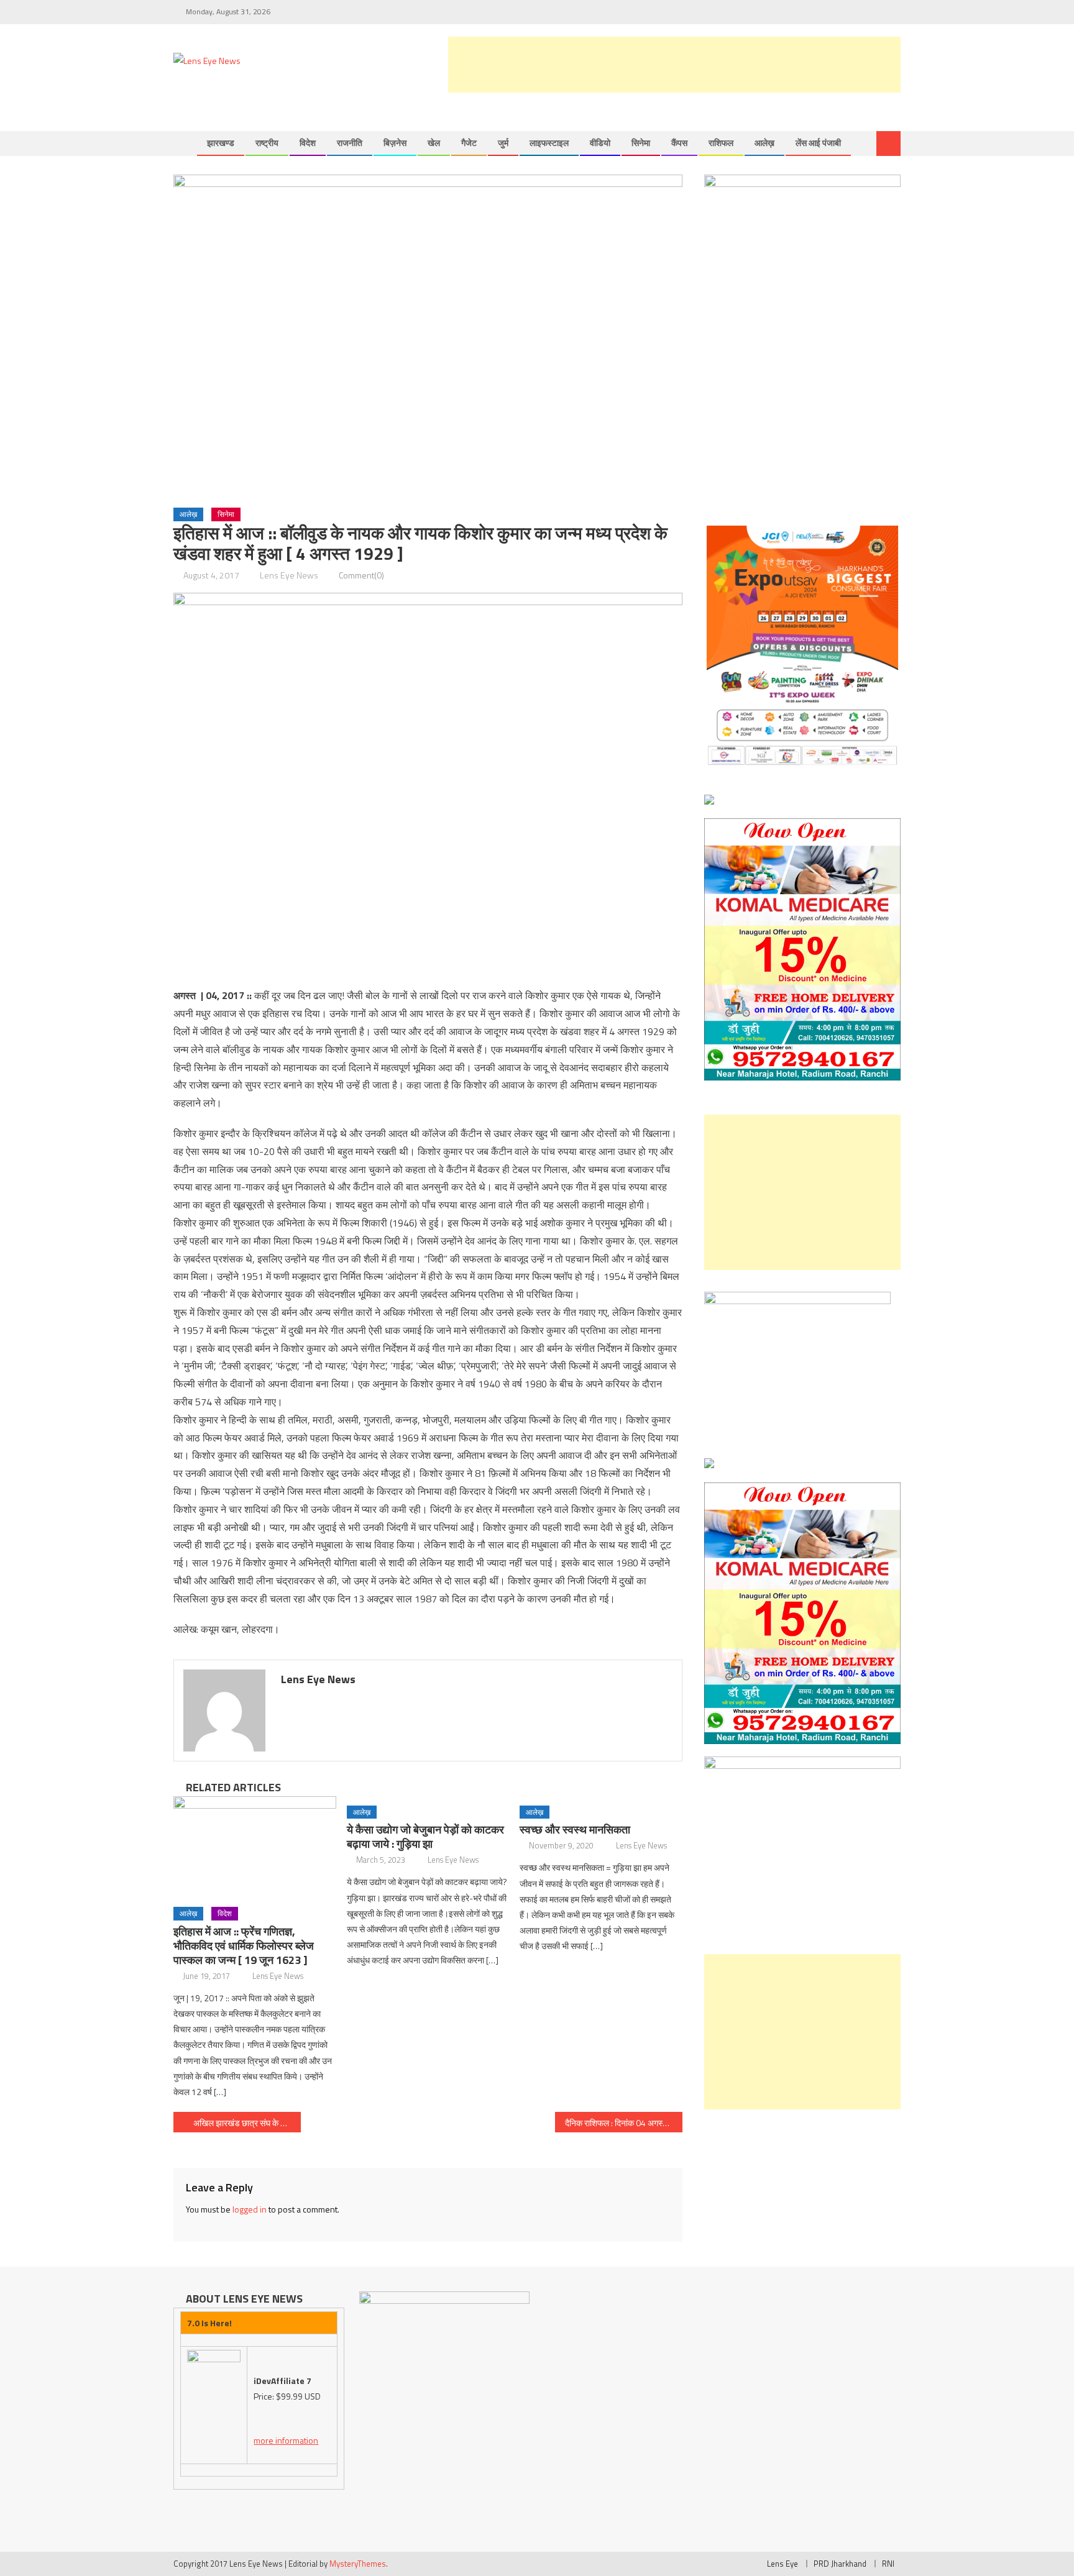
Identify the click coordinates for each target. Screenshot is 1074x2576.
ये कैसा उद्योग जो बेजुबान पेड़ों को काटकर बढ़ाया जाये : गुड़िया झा (425, 1837)
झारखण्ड (221, 143)
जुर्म (503, 143)
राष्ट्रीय (267, 143)
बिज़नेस (395, 143)
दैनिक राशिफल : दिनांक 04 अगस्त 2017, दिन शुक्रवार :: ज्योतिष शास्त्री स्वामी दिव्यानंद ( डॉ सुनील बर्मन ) (624, 2123)
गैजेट (469, 143)
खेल (434, 143)
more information (286, 2440)
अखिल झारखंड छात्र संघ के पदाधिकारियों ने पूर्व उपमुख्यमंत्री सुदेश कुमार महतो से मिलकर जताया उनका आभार (247, 2123)
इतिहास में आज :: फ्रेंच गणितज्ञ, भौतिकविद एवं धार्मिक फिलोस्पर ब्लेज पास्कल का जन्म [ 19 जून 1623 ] (244, 1946)
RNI (888, 2564)
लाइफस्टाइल (549, 143)
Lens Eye (783, 2564)
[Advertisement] (674, 65)
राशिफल (721, 143)
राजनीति (350, 143)
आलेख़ (764, 143)
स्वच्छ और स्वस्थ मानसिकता (575, 1829)
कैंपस (679, 143)
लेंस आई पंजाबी (818, 143)
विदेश (308, 143)
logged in (250, 2209)
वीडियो (600, 143)
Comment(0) (361, 575)
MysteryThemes (358, 2564)
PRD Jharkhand (840, 2564)
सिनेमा (641, 143)
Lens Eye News (289, 575)
